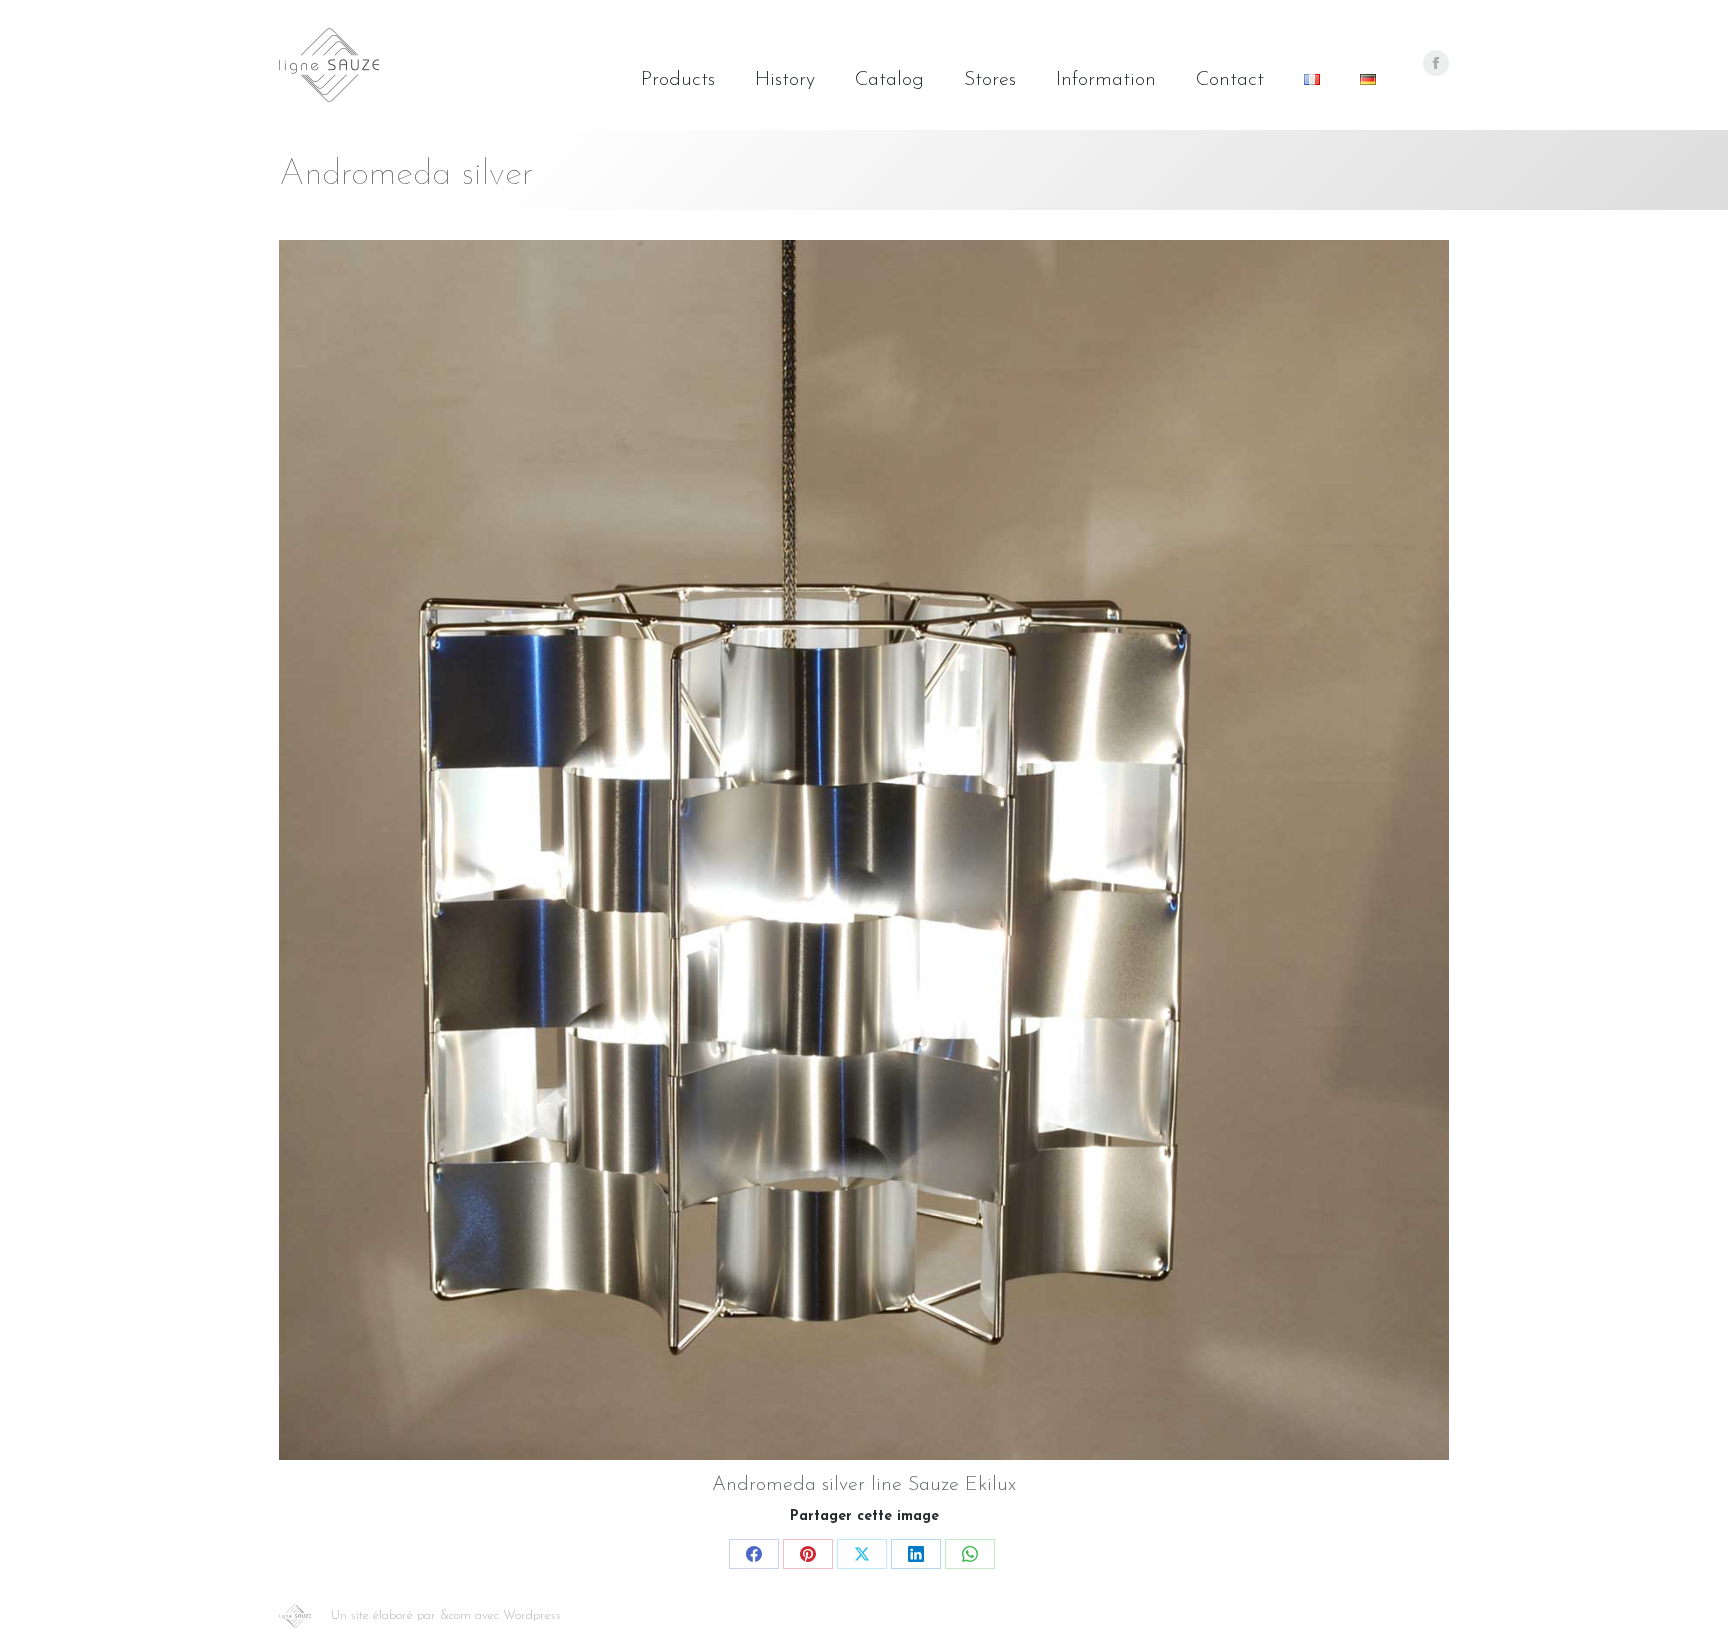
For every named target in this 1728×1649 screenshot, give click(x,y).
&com (455, 1615)
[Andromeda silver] (864, 850)
